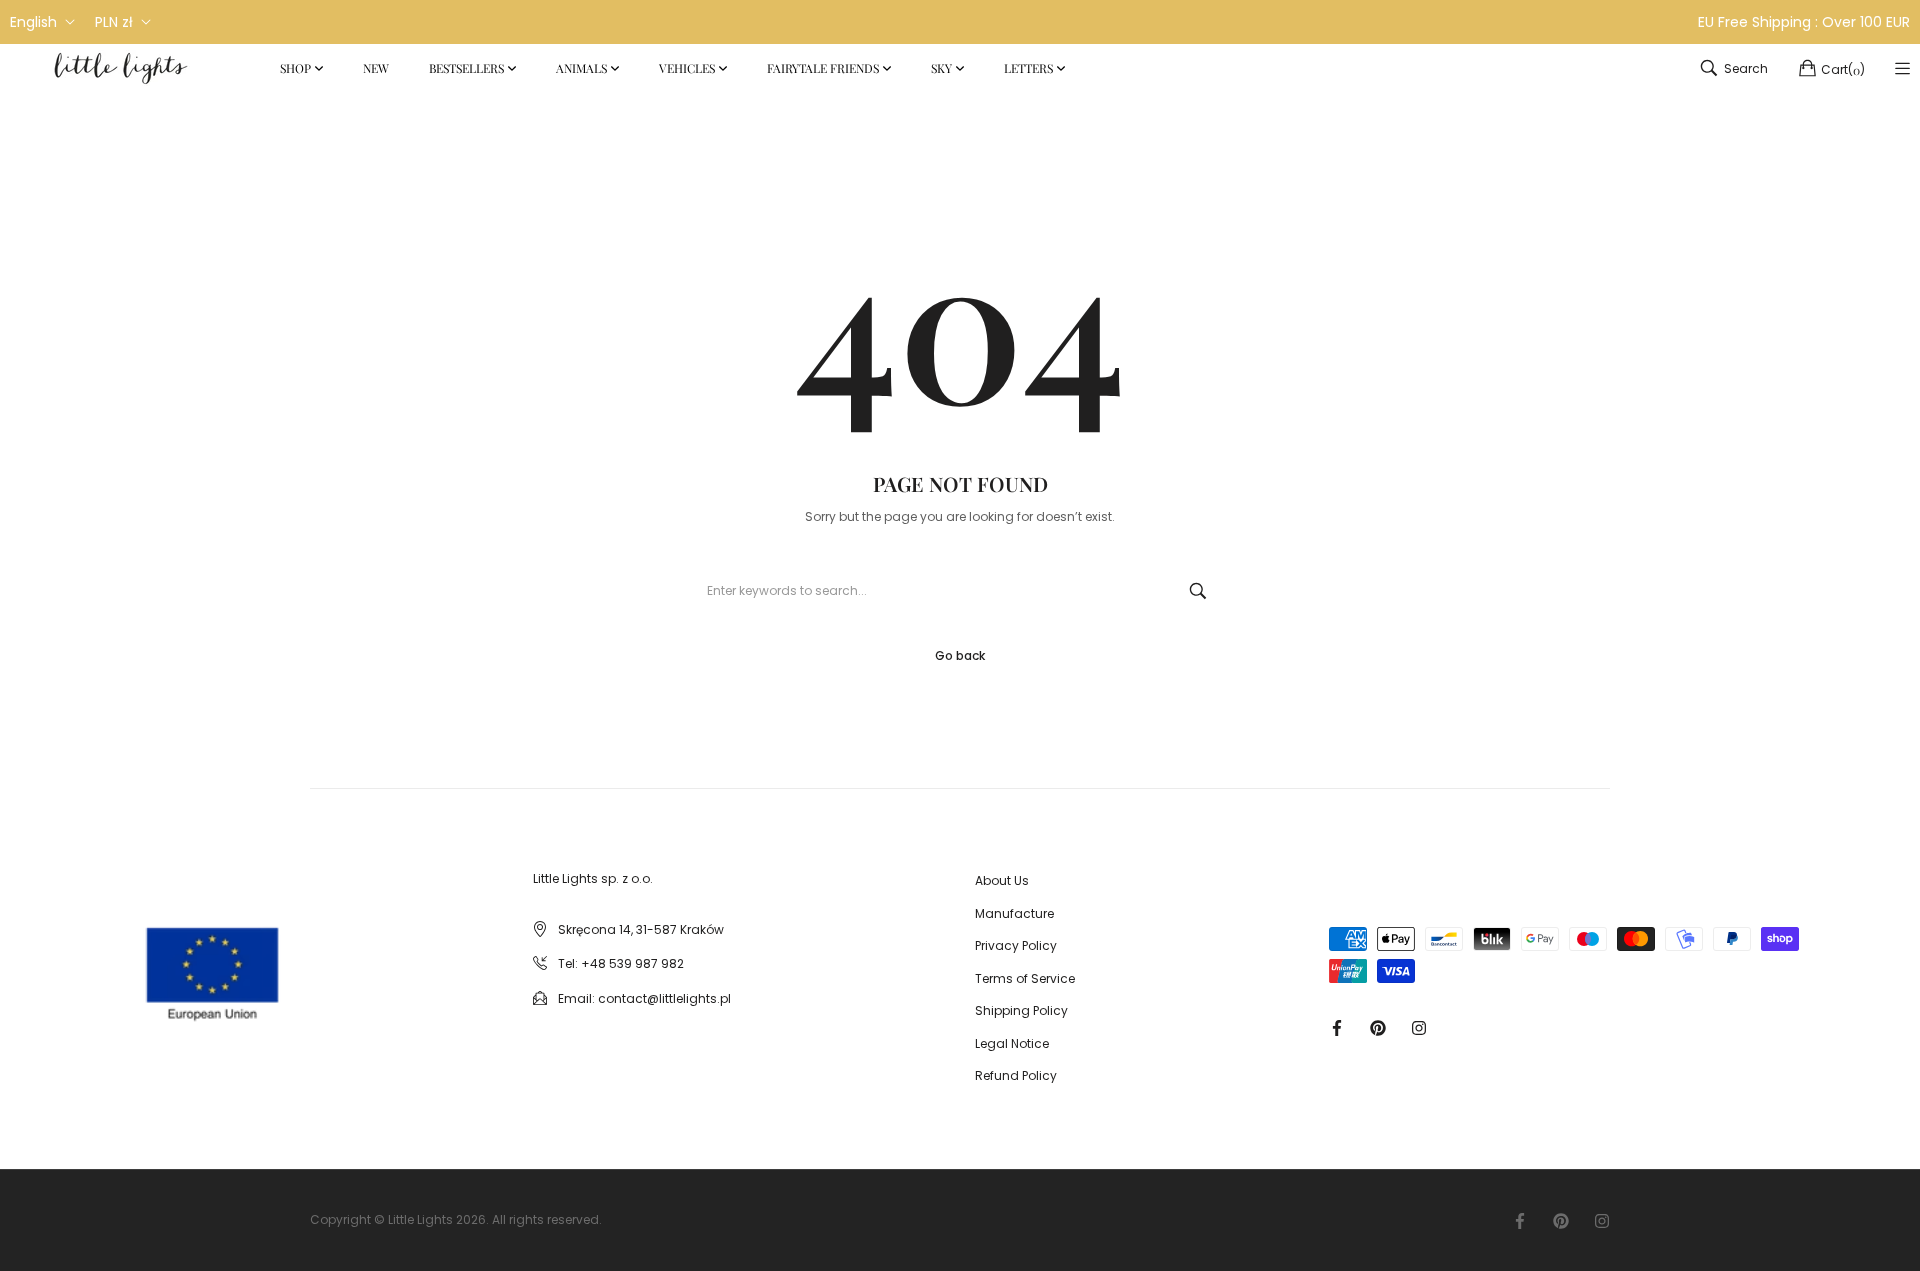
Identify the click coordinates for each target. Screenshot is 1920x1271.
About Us (1002, 880)
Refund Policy (1016, 1075)
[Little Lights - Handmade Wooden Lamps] (138, 957)
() (1843, 69)
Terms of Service (1025, 978)
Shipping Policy (1021, 1010)
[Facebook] (1337, 1026)
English (33, 22)
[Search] (1198, 591)
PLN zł (114, 22)
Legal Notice (1012, 1043)
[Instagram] (1419, 1026)
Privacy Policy (1016, 945)
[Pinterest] (1378, 1026)
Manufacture (1014, 913)
